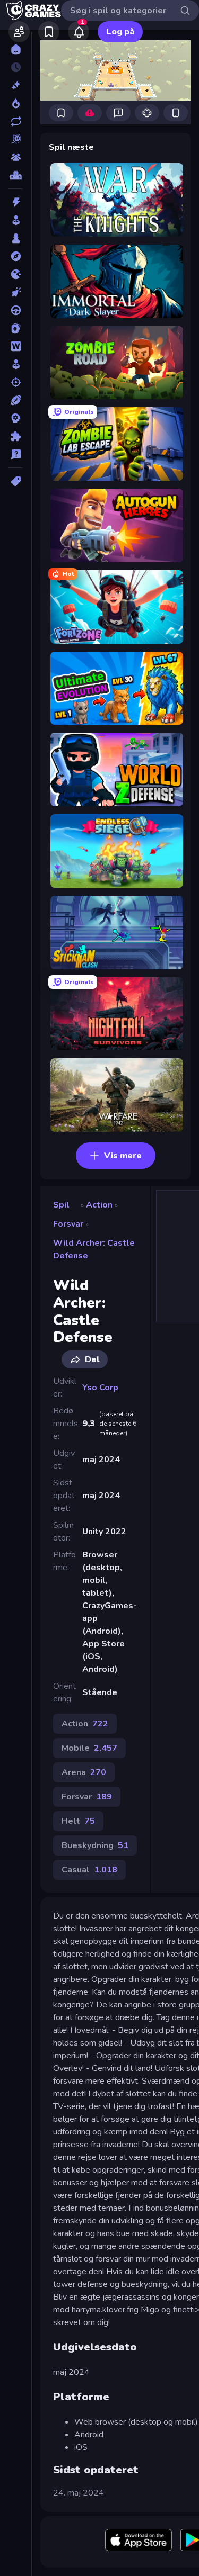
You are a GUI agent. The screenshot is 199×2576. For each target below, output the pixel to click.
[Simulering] (16, 364)
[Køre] (16, 310)
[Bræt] (16, 238)
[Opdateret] (16, 121)
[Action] (16, 202)
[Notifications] (79, 32)
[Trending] (16, 103)
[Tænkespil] (16, 436)
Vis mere (123, 1156)
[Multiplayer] (16, 157)
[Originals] (16, 139)
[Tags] (16, 481)
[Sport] (16, 400)
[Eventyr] (16, 256)
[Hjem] (16, 49)
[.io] (16, 274)
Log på (120, 32)
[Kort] (16, 328)
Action (99, 1205)
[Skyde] (16, 382)
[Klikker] (16, 292)
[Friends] (19, 32)
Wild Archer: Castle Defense (94, 1249)
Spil (61, 1205)
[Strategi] (16, 418)
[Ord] (16, 346)
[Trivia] (16, 454)
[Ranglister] (16, 175)
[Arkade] (16, 220)
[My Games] (49, 32)
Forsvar (68, 1224)
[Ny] (16, 85)
